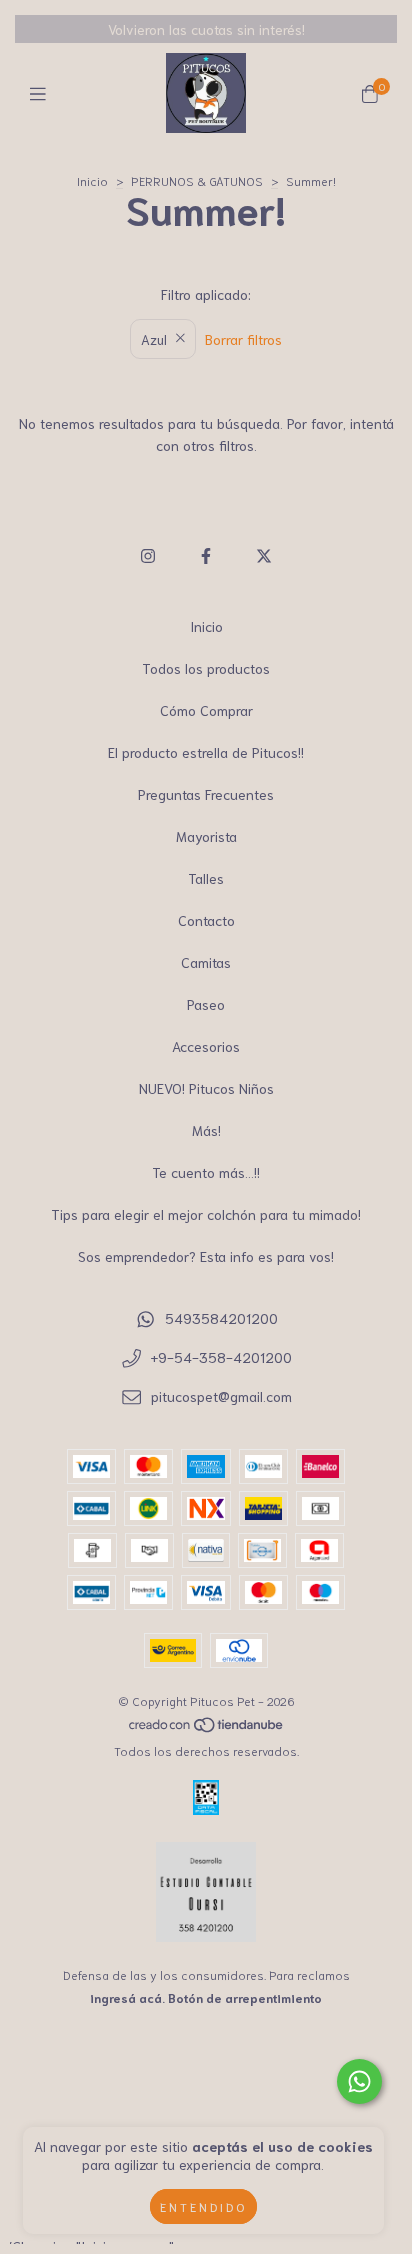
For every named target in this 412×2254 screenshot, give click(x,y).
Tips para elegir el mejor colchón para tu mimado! (206, 1214)
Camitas (206, 962)
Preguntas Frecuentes (206, 794)
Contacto (206, 920)
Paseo (206, 1004)
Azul (154, 339)
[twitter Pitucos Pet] (264, 554)
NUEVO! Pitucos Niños (206, 1088)
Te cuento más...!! (206, 1172)
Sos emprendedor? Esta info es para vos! (206, 1256)
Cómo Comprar (206, 710)
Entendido (203, 2206)
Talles (206, 878)
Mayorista (206, 836)
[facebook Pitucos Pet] (206, 554)
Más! (206, 1130)
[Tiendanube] (207, 1727)
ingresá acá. (127, 1997)
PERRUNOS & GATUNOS (197, 180)
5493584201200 (221, 1318)
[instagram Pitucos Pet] (148, 554)
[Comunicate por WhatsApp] (359, 2081)
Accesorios (206, 1046)
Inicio (92, 180)
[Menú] (42, 93)
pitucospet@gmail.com (221, 1396)
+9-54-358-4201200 (221, 1357)
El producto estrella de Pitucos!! (206, 752)
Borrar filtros (243, 339)
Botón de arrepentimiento (245, 1997)
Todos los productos (206, 668)
